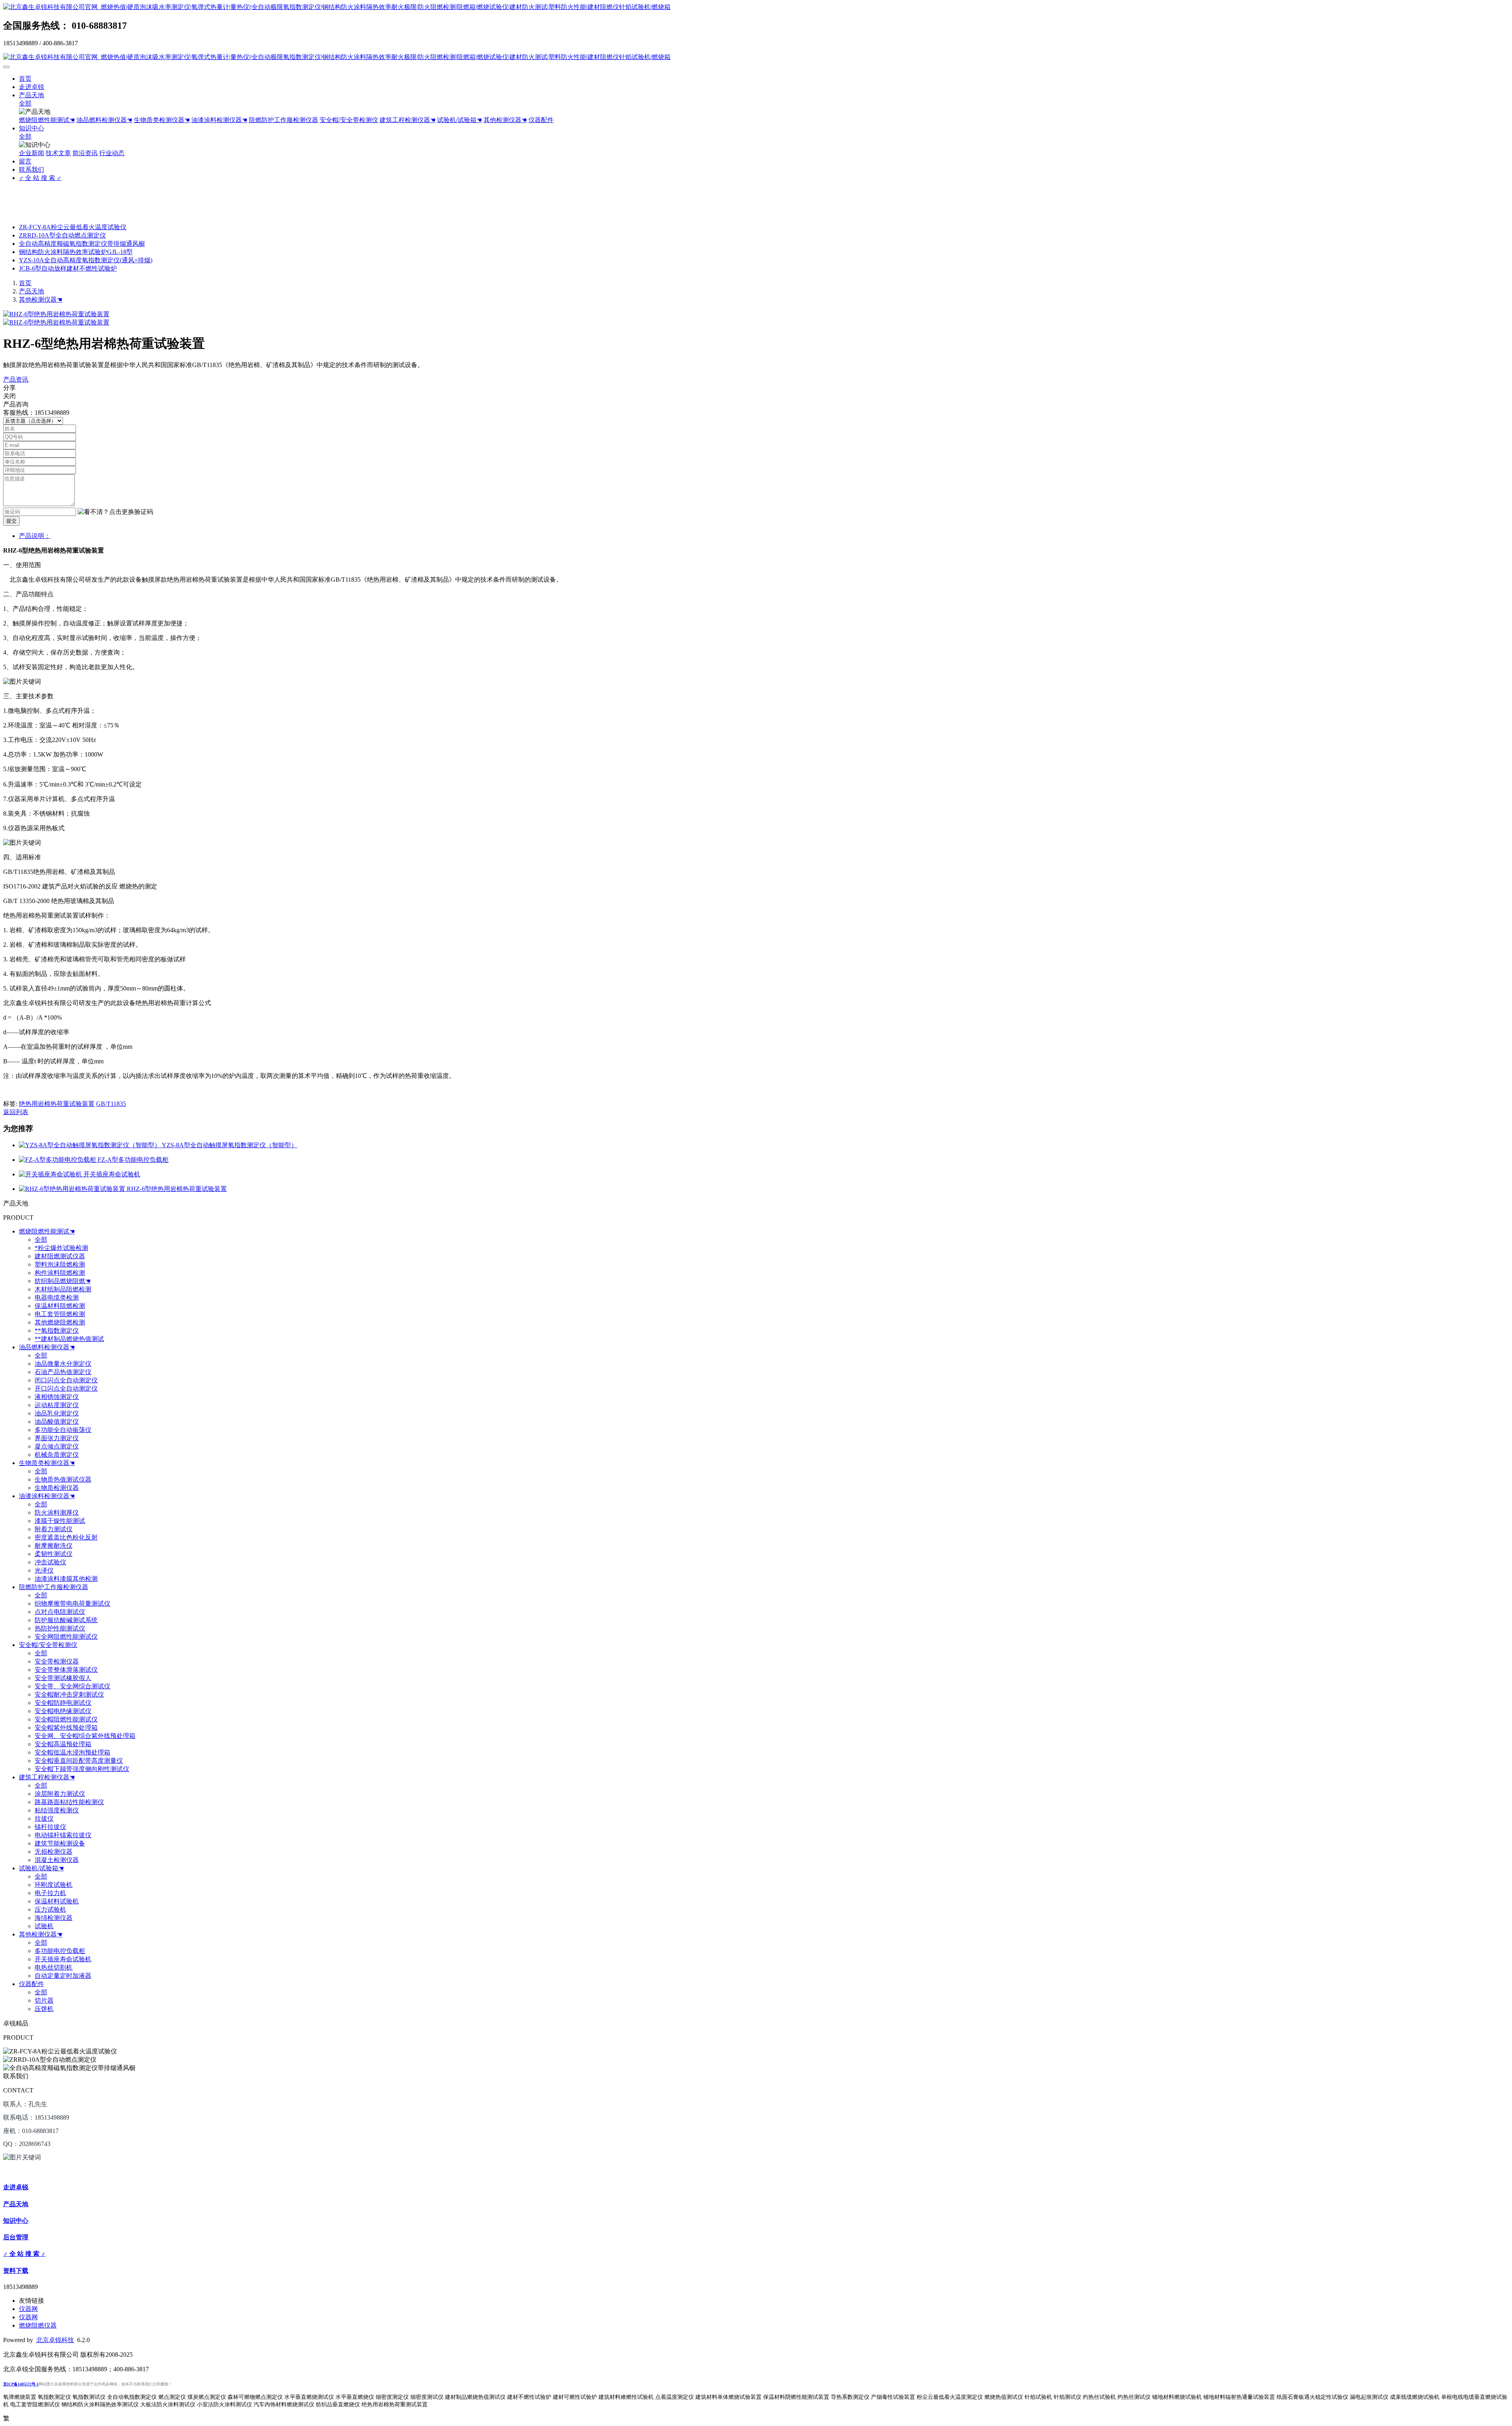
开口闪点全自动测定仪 (66, 1388)
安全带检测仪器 (57, 1661)
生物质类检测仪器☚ (162, 120)
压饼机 (44, 2009)
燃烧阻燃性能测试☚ (47, 120)
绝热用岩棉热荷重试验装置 (57, 1104)
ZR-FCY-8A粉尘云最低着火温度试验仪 (73, 227)
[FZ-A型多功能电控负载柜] (58, 1160)
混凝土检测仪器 (57, 1860)
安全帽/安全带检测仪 (349, 120)
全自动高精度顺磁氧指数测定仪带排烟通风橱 (82, 244)
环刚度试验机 (54, 1885)
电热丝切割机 (54, 1967)
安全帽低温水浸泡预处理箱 (72, 1752)
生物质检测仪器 (57, 1488)
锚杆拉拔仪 (50, 1827)
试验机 (44, 1926)
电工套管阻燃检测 (60, 1314)
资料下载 (16, 2271)
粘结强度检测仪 (57, 1810)
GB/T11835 (111, 1104)
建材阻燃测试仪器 (60, 1256)
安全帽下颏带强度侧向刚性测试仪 (82, 1769)
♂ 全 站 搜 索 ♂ (40, 178)
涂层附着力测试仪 (60, 1794)
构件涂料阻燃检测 (60, 1273)
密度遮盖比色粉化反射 (66, 1537)
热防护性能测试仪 (60, 1628)
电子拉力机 (50, 1893)
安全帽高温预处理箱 (63, 1744)
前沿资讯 (85, 153)
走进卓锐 (31, 87)
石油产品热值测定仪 (63, 1372)
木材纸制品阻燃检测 (63, 1289)
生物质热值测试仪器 (63, 1479)
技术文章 (58, 153)
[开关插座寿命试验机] (51, 1174)
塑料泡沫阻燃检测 (60, 1264)
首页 (25, 79)
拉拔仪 (44, 1819)
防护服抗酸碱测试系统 (66, 1620)
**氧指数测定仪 (57, 1331)
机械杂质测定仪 (57, 1455)
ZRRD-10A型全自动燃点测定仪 (62, 235)
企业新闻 (31, 153)
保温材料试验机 (57, 1901)
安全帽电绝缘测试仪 (63, 1711)
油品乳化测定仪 (57, 1413)
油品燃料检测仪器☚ (104, 120)
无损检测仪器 (54, 1852)
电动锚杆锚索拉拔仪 (63, 1835)
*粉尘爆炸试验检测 (61, 1248)
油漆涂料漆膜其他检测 (66, 1579)
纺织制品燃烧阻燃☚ (63, 1281)
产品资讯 (16, 379)
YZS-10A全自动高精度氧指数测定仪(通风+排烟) (86, 260)
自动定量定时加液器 (63, 1976)
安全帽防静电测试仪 (63, 1703)
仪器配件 (541, 120)
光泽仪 (44, 1570)
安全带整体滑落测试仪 (66, 1670)
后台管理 (16, 2237)
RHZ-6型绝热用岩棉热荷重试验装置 (177, 1189)
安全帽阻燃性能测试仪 (66, 1719)
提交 (11, 521)
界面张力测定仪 (57, 1438)
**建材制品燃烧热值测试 (69, 1339)
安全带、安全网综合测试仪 (72, 1686)
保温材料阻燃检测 (60, 1306)
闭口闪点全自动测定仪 (66, 1380)
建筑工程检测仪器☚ (408, 120)
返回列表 (16, 1112)
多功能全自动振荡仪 (63, 1430)
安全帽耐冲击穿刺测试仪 (69, 1694)
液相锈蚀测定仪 (57, 1397)
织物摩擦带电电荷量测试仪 (72, 1603)
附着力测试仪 (54, 1529)
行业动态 (112, 153)
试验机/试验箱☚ (460, 120)
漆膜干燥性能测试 (60, 1521)
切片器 (44, 2000)
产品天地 (31, 95)
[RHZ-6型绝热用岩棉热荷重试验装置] (73, 1189)
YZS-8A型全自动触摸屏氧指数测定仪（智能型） (230, 1145)
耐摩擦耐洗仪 (54, 1546)
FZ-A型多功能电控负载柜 (133, 1160)
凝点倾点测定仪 (57, 1446)
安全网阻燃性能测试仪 (66, 1637)
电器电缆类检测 (57, 1297)
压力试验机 (50, 1909)
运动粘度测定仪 (57, 1405)
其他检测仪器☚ (505, 120)
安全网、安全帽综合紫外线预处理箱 (85, 1736)
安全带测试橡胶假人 (63, 1678)
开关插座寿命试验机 (112, 1174)
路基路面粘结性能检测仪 (69, 1802)
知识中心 (31, 128)
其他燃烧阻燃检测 (60, 1322)
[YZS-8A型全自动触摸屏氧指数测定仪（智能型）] (90, 1145)
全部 (25, 103)
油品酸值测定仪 (57, 1422)
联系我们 (31, 170)
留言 (25, 161)
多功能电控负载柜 (60, 1951)
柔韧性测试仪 (54, 1554)
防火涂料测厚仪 (57, 1513)
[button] (115, 512)
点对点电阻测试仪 (60, 1612)
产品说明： (35, 536)
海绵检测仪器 (54, 1918)
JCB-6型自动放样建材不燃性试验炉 (68, 268)
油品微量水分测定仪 (63, 1364)
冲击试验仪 (50, 1562)
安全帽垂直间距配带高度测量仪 (79, 1761)
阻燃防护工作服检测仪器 (283, 120)
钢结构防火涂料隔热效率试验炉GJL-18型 (76, 252)
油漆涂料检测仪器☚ (219, 120)
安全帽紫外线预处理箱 (66, 1728)
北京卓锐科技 (55, 2340)
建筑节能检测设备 (60, 1843)
